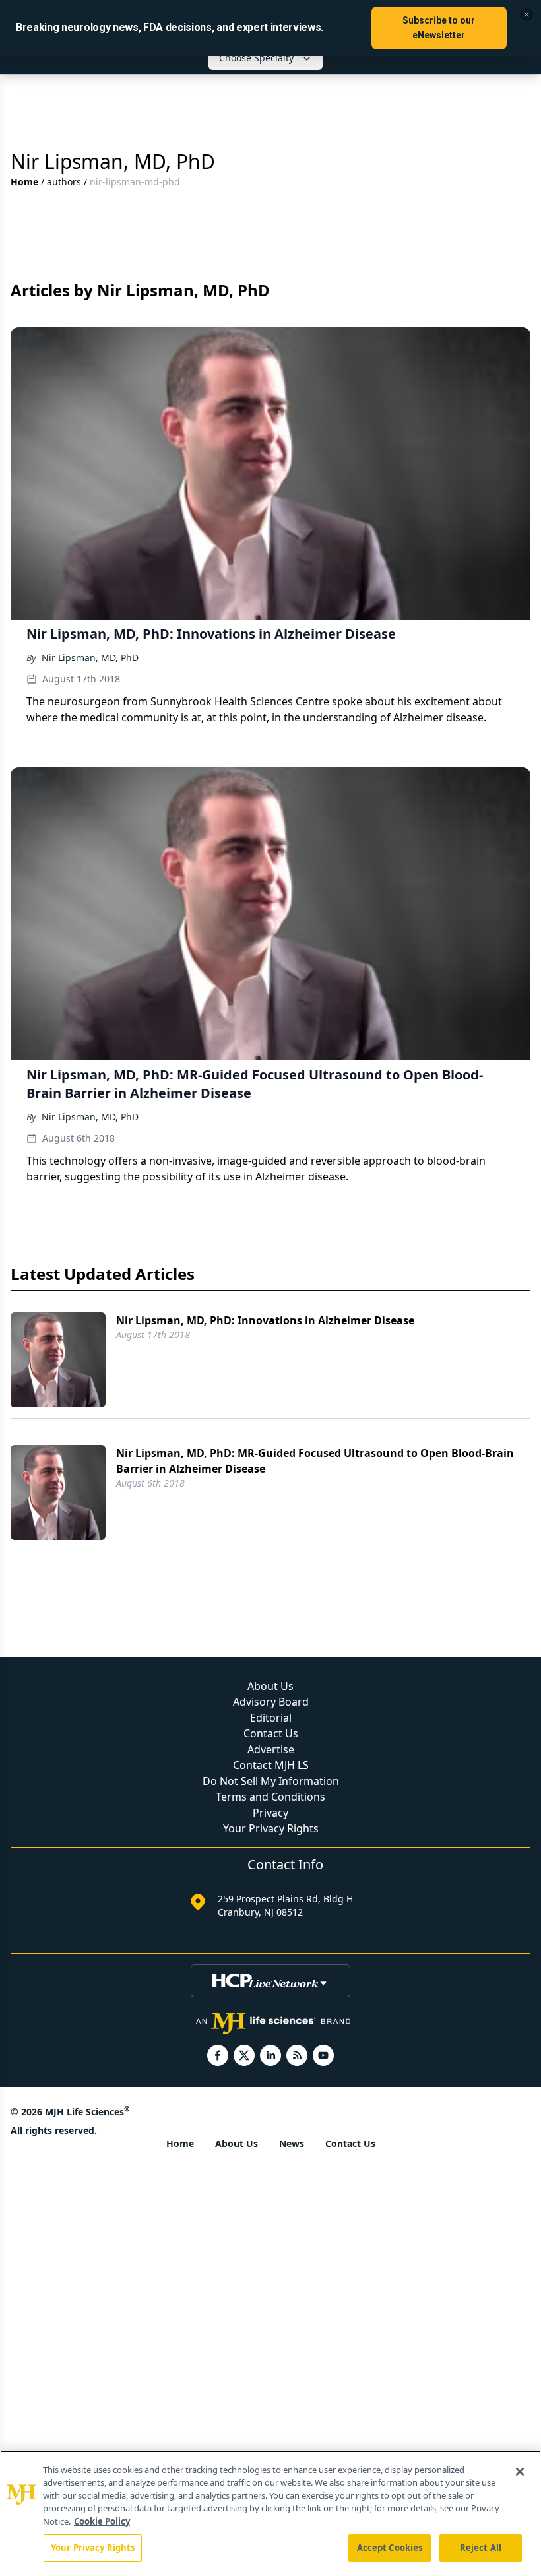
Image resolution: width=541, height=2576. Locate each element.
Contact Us (271, 1733)
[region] (270, 2513)
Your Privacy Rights (271, 1828)
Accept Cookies (390, 2548)
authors (64, 182)
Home (24, 182)
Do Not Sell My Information (271, 1781)
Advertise (271, 1749)
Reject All (481, 2548)
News (292, 2143)
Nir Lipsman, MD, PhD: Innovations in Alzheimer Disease (265, 1320)
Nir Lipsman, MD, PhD (90, 658)
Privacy (270, 1813)
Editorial (271, 1718)
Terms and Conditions (270, 1797)
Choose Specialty (256, 58)
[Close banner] (526, 15)
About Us (270, 1686)
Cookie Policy (102, 2521)
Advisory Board (271, 1702)
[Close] (520, 2472)
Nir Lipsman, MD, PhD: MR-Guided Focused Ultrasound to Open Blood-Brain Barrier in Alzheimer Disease (315, 1461)
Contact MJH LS (271, 1765)
